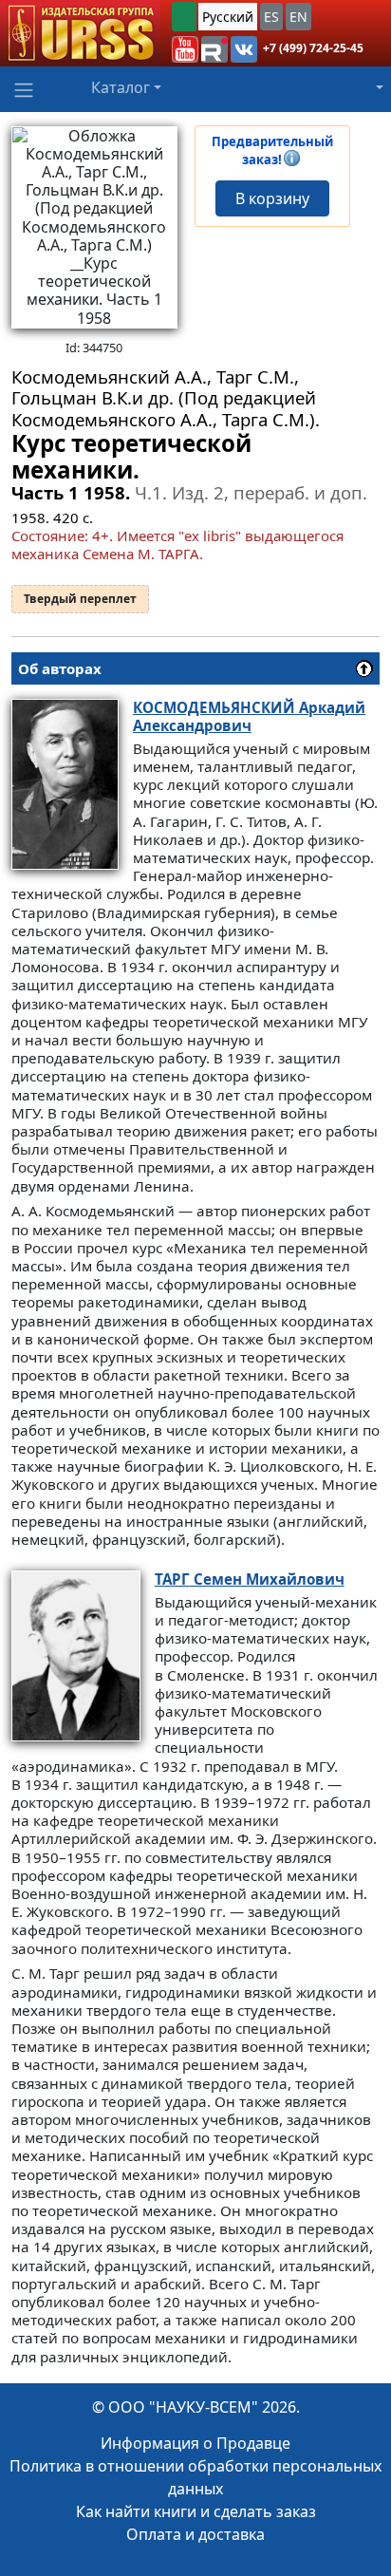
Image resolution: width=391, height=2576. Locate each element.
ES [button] (271, 17)
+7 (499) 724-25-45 (313, 48)
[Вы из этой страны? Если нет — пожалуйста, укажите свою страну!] (184, 17)
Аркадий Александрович (249, 716)
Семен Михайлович (250, 1579)
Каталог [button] (121, 87)
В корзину (272, 198)
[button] (185, 49)
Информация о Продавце (195, 2443)
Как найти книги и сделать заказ (196, 2511)
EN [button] (298, 17)
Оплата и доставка (195, 2534)
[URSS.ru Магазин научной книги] (80, 33)
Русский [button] (228, 17)
